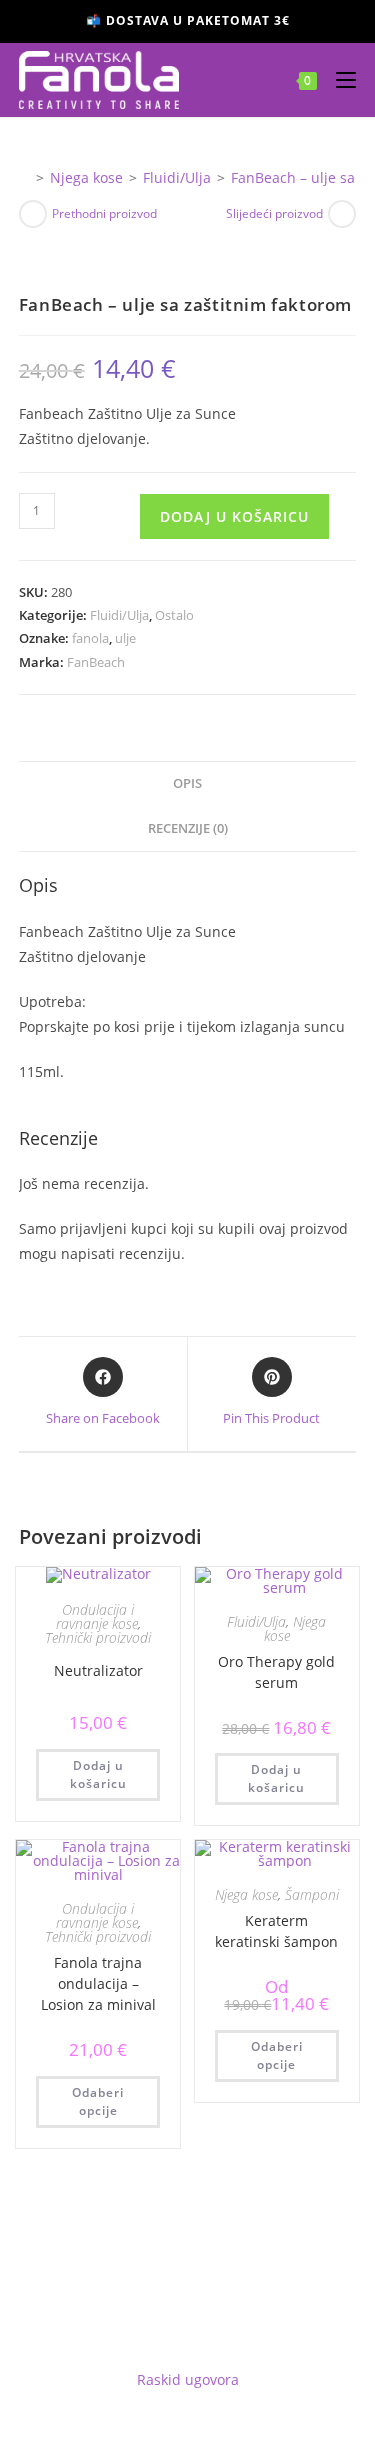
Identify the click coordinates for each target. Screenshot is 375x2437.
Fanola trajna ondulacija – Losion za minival (98, 1983)
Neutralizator (98, 1670)
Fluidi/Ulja (119, 615)
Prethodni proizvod (104, 213)
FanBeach (96, 662)
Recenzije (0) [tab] (188, 828)
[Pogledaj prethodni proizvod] (33, 214)
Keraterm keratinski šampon (276, 1931)
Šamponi (312, 1894)
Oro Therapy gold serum (276, 1672)
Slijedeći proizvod (274, 213)
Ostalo (174, 615)
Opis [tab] (187, 783)
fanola (90, 638)
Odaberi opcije (98, 2101)
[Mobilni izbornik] (338, 79)
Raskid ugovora (188, 2379)
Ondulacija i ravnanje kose (97, 1616)
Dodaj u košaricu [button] (98, 1774)
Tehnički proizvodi (98, 1637)
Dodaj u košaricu (234, 516)
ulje (125, 638)
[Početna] (24, 177)
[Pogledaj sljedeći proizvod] (342, 214)
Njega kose (295, 1628)
